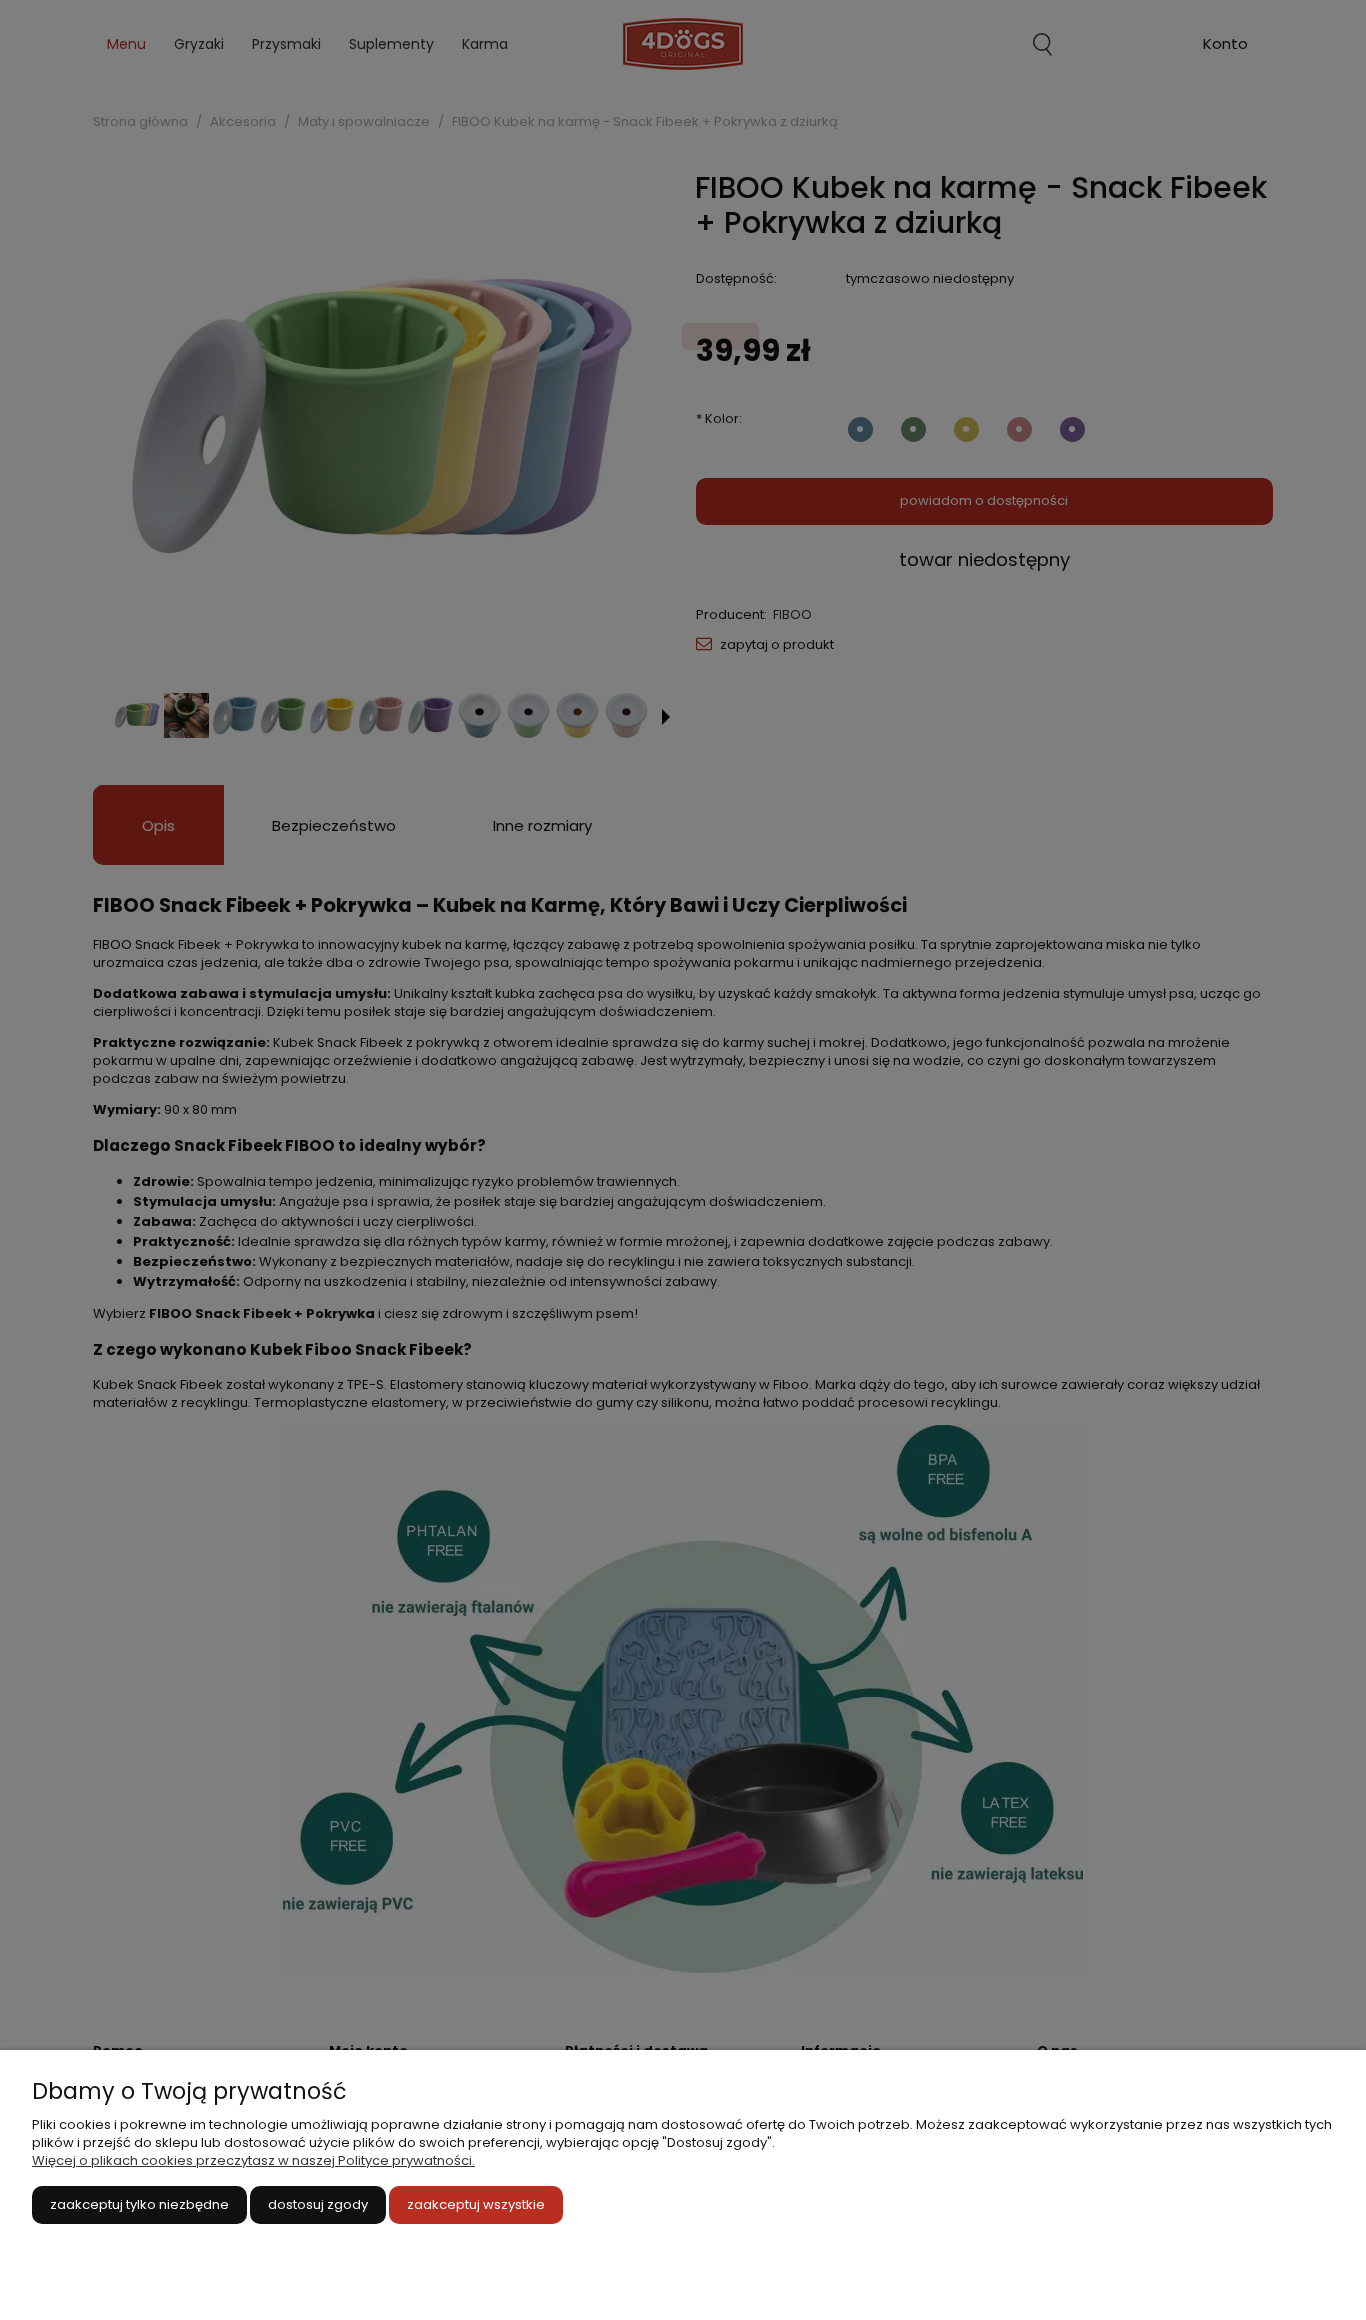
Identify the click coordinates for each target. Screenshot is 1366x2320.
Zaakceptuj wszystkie (476, 2204)
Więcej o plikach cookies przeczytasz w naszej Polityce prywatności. (253, 2160)
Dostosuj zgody (318, 2204)
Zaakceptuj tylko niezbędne (139, 2204)
